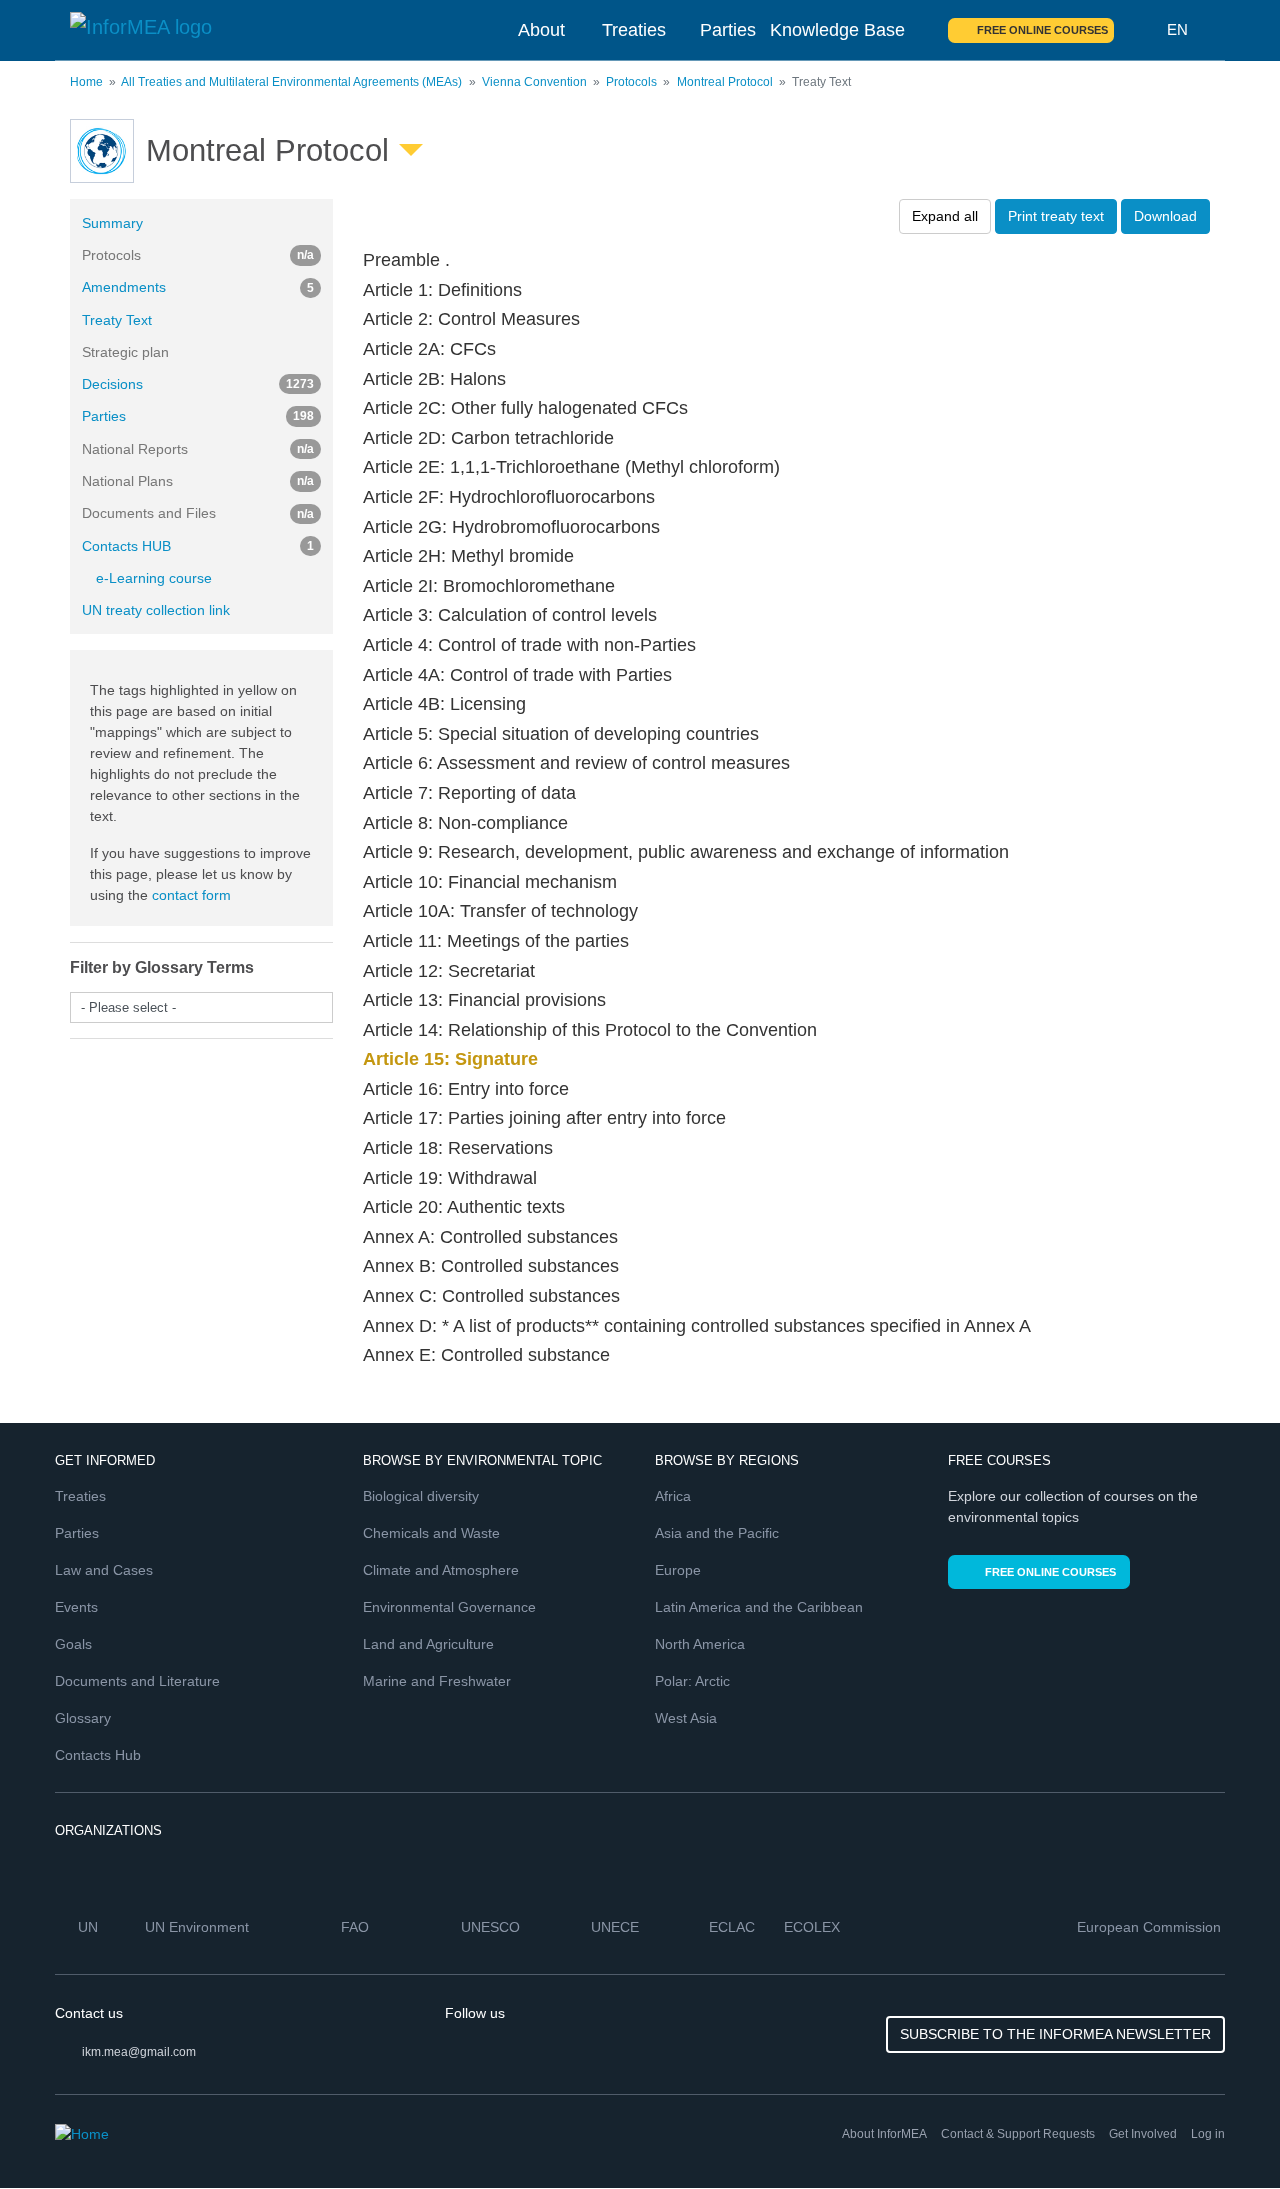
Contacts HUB (198, 546)
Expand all (945, 216)
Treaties (634, 30)
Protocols (631, 82)
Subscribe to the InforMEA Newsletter (1055, 2034)
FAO (357, 1927)
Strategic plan (125, 352)
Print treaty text (1056, 216)
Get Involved (1143, 2134)
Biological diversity (421, 1496)
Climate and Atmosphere (441, 1570)
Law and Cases (104, 1570)
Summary (112, 223)
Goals (73, 1644)
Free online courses (1042, 30)
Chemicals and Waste (431, 1533)
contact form (191, 895)
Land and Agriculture (428, 1644)
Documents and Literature (137, 1681)
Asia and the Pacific (717, 1533)
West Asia (686, 1718)
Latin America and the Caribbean (759, 1607)
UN (90, 1927)
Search (1141, 30)
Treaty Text (117, 320)
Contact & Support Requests (1018, 2134)
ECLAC (734, 1927)
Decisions (198, 384)
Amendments (198, 287)
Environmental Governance (449, 1607)
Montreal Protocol (725, 82)
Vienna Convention (534, 82)
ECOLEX (814, 1927)
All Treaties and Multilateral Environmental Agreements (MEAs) (291, 82)
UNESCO (492, 1927)
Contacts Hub (98, 1755)
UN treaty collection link (156, 610)
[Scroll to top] (1222, 2131)
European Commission (1151, 1927)
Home (86, 82)
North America (700, 1644)
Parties (728, 30)
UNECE (617, 1927)
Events (76, 1607)
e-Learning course (154, 578)
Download (1165, 216)
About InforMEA (884, 2134)
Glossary (83, 1718)
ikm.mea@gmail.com (139, 2052)
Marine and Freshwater (437, 1681)
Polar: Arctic (692, 1681)
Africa (673, 1496)
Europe (678, 1570)
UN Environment (199, 1927)
